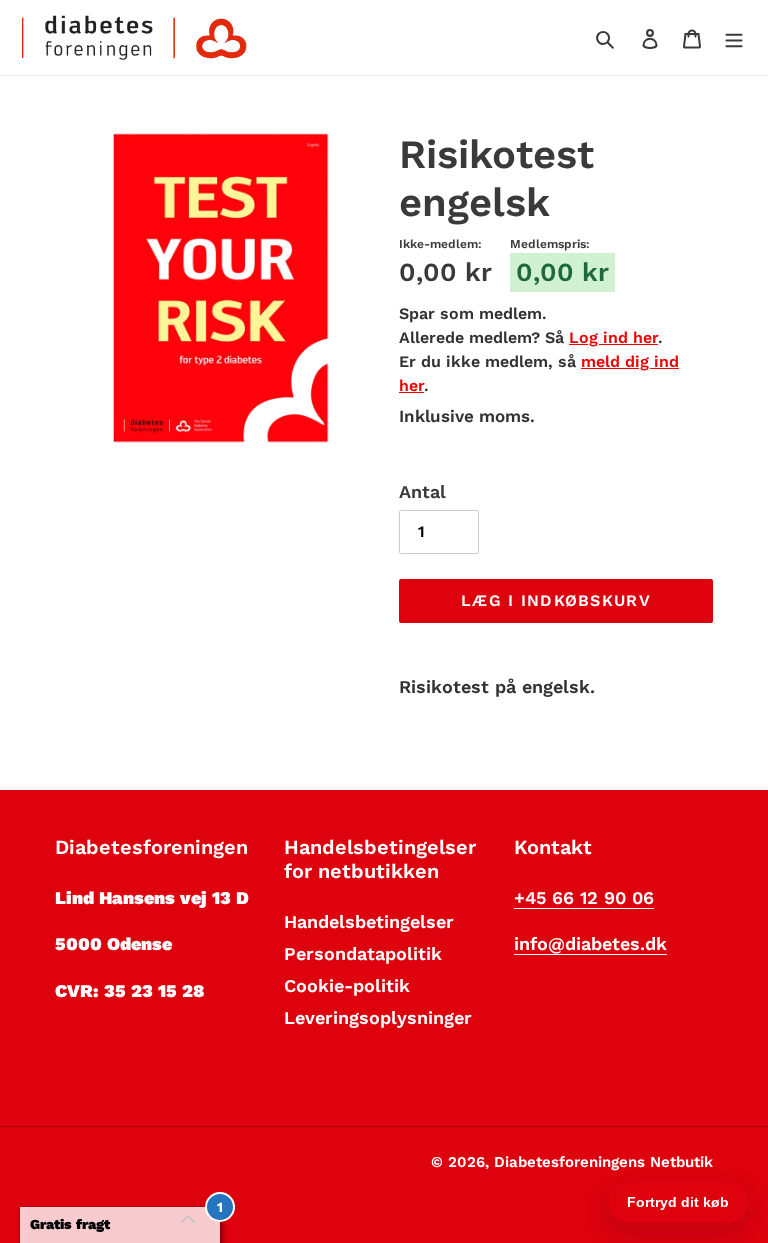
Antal (422, 491)
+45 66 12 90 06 (584, 897)
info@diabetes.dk (590, 943)
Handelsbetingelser (369, 921)
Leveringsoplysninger (378, 1017)
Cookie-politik (347, 985)
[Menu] (734, 37)
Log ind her (613, 337)
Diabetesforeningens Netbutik (603, 1162)
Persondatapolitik (363, 953)
